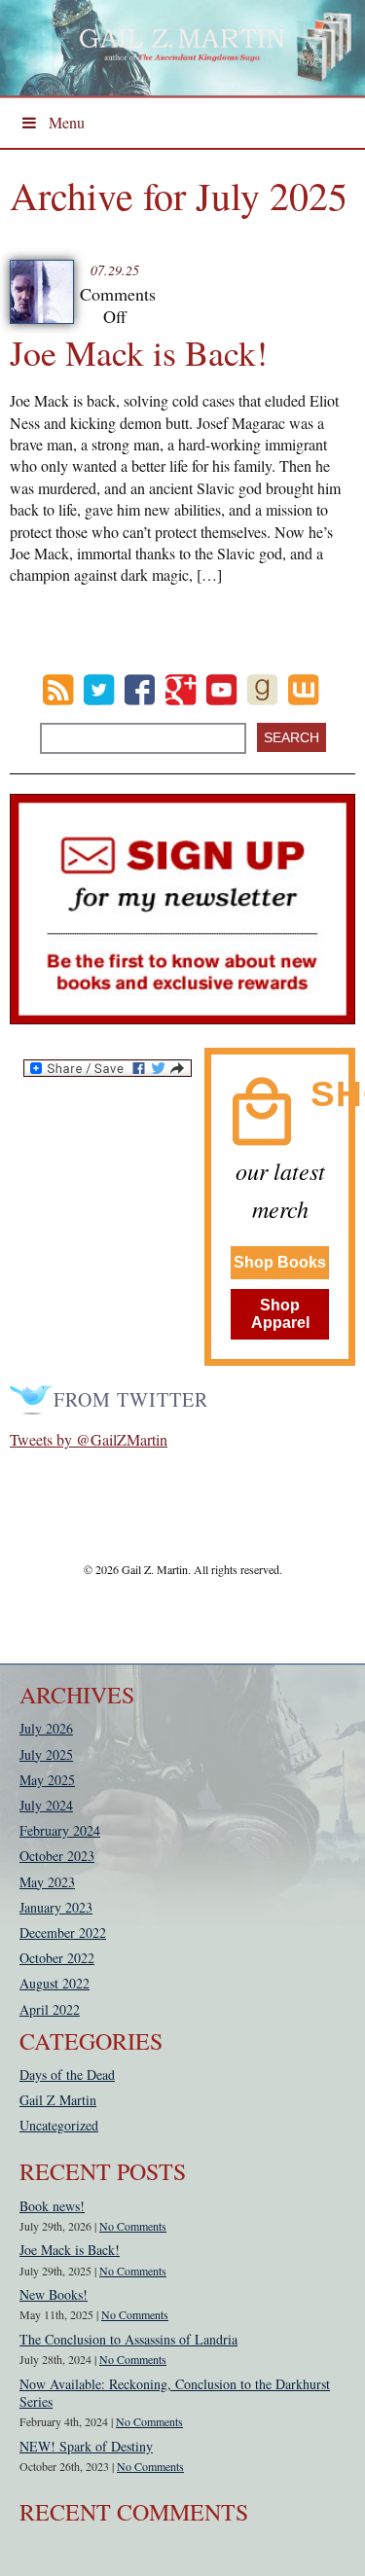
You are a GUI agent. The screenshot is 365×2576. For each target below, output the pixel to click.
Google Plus (181, 690)
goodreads (262, 690)
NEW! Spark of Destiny (86, 2446)
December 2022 (63, 1932)
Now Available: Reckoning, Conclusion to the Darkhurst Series (175, 2393)
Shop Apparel (280, 1314)
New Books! (54, 2294)
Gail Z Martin (58, 2100)
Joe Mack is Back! (139, 352)
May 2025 (47, 1780)
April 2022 (50, 2009)
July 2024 (46, 1805)
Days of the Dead (67, 2075)
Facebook (140, 690)
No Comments (133, 2226)
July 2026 (46, 1728)
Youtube (221, 690)
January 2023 (56, 1907)
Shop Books (280, 1262)
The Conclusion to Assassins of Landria (128, 2339)
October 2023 (57, 1856)
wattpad (303, 690)
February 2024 (60, 1830)
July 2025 (46, 1754)
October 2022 (57, 1958)
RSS (58, 690)
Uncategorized (59, 2125)
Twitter (99, 690)
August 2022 (55, 1983)
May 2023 (47, 1882)
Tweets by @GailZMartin (89, 1439)
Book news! (52, 2206)
